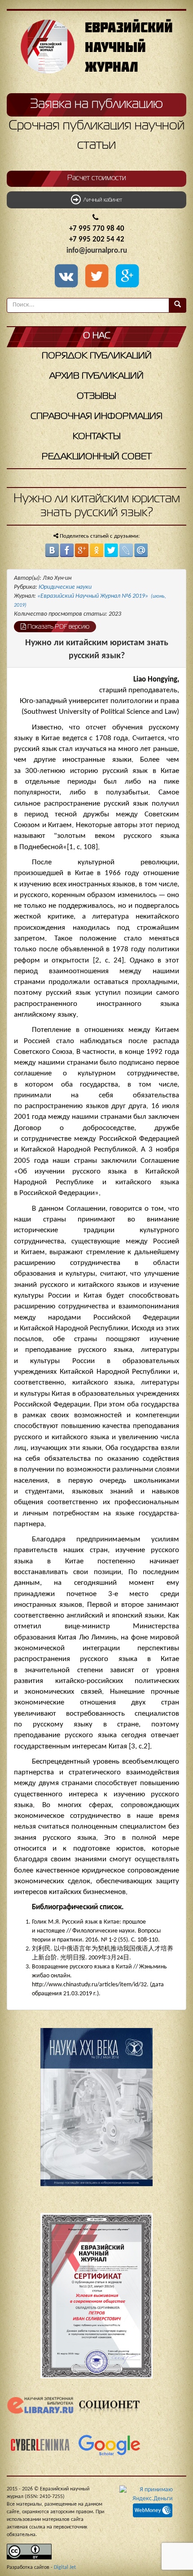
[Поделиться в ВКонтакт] (52, 550)
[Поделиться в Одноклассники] (96, 550)
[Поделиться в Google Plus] (82, 550)
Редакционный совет (97, 457)
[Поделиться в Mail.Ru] (141, 550)
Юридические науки (65, 587)
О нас (97, 336)
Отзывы (96, 396)
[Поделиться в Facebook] (67, 550)
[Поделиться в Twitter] (111, 550)
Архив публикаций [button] (96, 376)
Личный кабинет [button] (101, 200)
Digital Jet (65, 2567)
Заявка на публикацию (96, 104)
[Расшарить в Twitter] (98, 277)
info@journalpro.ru (97, 251)
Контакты (97, 437)
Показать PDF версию (58, 627)
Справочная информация (96, 416)
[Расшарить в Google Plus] (127, 277)
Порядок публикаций (97, 356)
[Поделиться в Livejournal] (126, 550)
